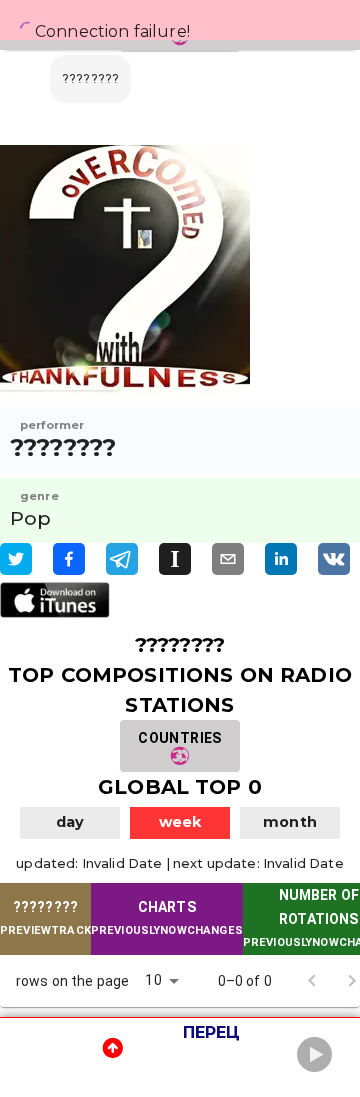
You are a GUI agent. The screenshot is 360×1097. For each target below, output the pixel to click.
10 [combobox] (153, 980)
